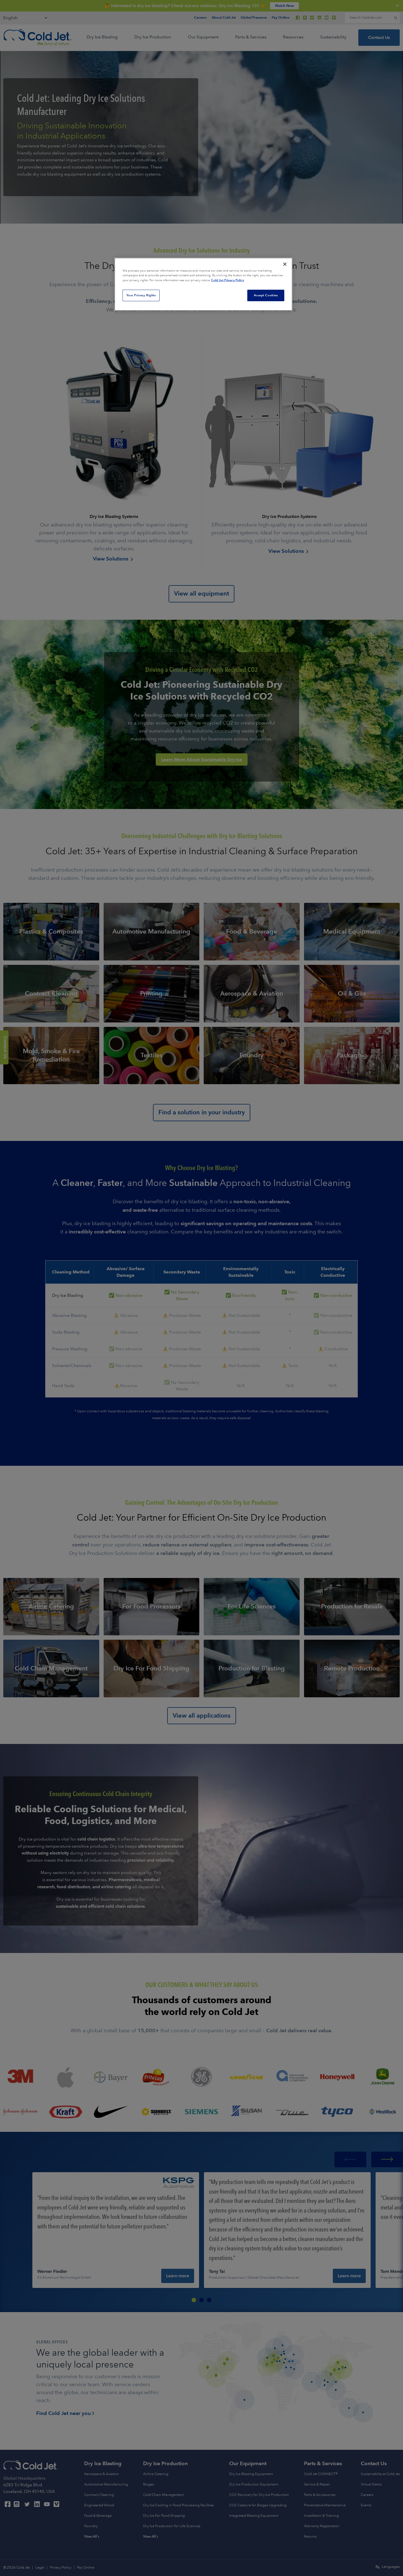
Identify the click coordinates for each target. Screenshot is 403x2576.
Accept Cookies (266, 295)
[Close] (285, 264)
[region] (203, 284)
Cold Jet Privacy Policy (228, 280)
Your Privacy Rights (141, 295)
